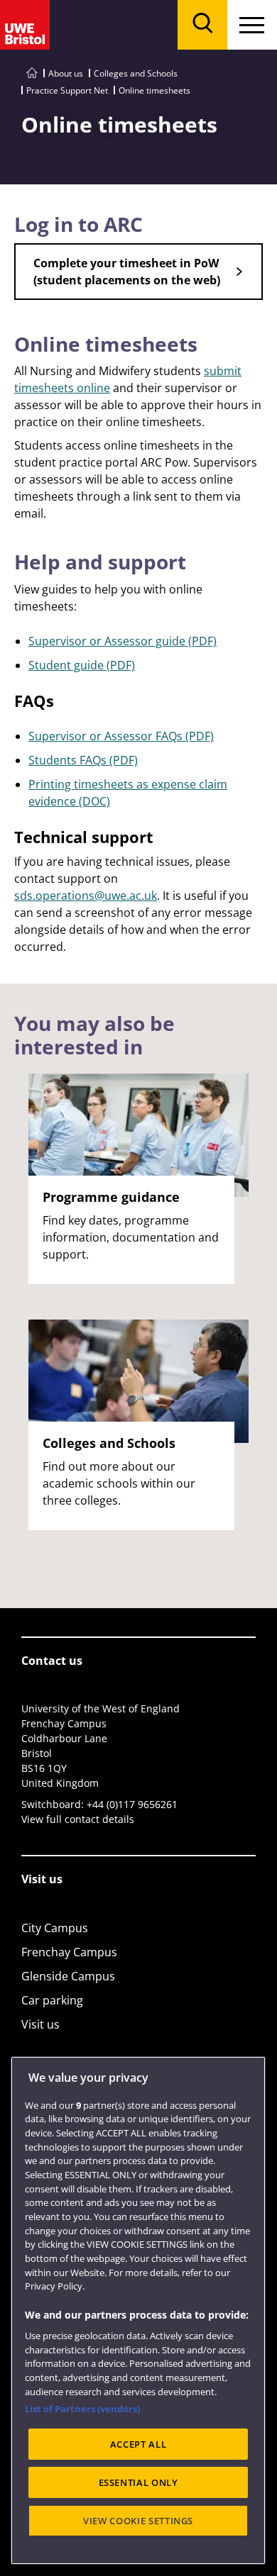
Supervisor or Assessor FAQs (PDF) (121, 736)
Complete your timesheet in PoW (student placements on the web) (127, 272)
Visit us (40, 2024)
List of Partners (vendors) (82, 2409)
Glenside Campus (68, 1976)
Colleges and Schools (136, 73)
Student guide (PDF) (82, 665)
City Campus (55, 1928)
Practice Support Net (67, 90)
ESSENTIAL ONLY (138, 2482)
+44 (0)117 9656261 (132, 1804)
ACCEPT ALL (138, 2444)
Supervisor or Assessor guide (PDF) (123, 641)
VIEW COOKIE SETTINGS (138, 2521)
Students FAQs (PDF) (83, 760)
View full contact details (78, 1819)
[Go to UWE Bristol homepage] (32, 73)
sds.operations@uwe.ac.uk (86, 896)
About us (66, 73)
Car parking (52, 2000)
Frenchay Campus (69, 1952)
